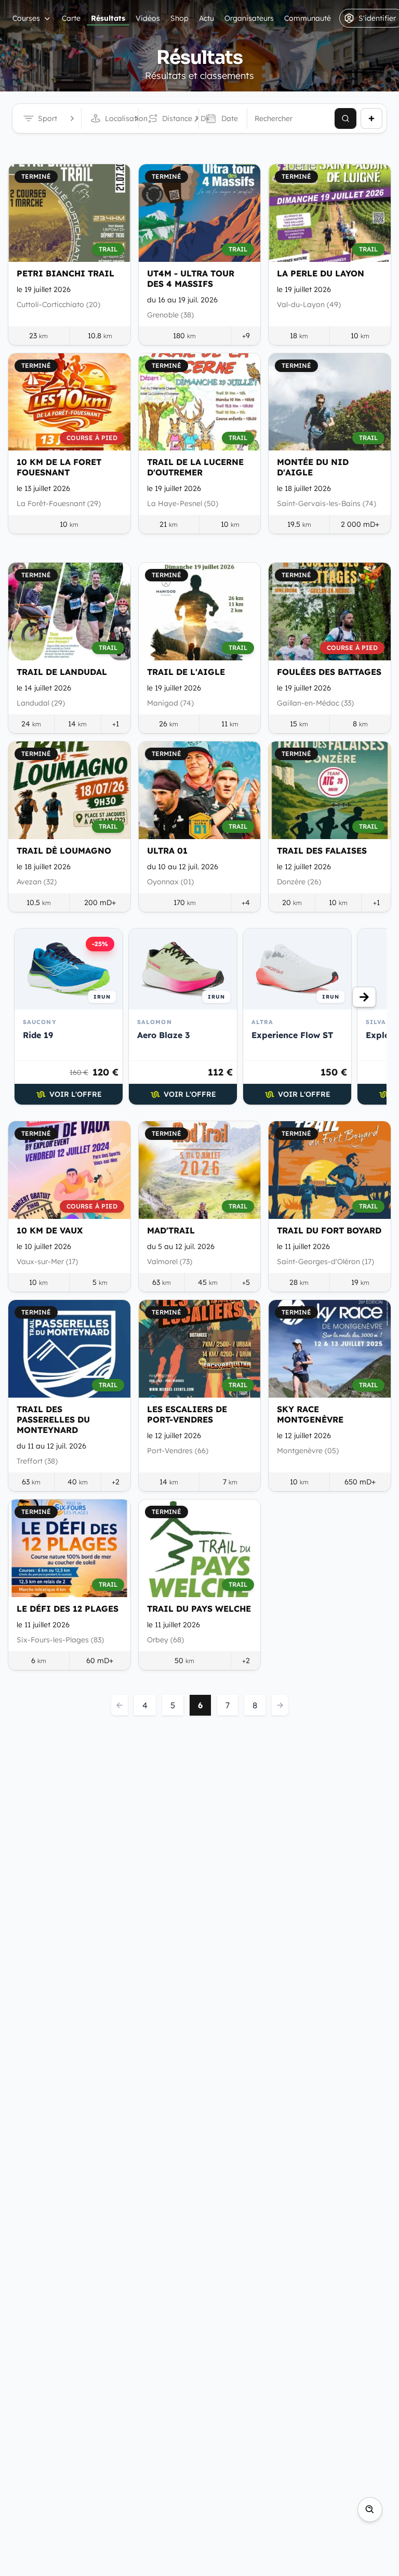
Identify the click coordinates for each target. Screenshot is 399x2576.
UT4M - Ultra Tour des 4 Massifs (191, 278)
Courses (26, 18)
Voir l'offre (76, 1094)
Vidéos (148, 18)
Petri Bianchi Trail (65, 273)
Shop (179, 18)
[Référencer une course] (371, 118)
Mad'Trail (171, 1230)
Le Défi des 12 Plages (68, 1609)
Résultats (108, 18)
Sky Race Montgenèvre (310, 1414)
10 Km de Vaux (50, 1230)
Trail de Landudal (62, 672)
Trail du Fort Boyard (329, 1230)
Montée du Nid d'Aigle (313, 467)
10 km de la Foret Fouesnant (59, 467)
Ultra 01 (167, 851)
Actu (207, 18)
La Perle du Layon (321, 273)
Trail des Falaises (322, 851)
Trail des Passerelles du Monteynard (53, 1419)
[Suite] (364, 997)
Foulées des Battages (329, 672)
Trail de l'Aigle (186, 672)
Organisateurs (249, 18)
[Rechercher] (345, 118)
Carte (71, 18)
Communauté (308, 18)
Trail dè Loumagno (64, 851)
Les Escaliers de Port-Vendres (187, 1414)
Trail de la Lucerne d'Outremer (195, 467)
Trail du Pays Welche (199, 1609)
